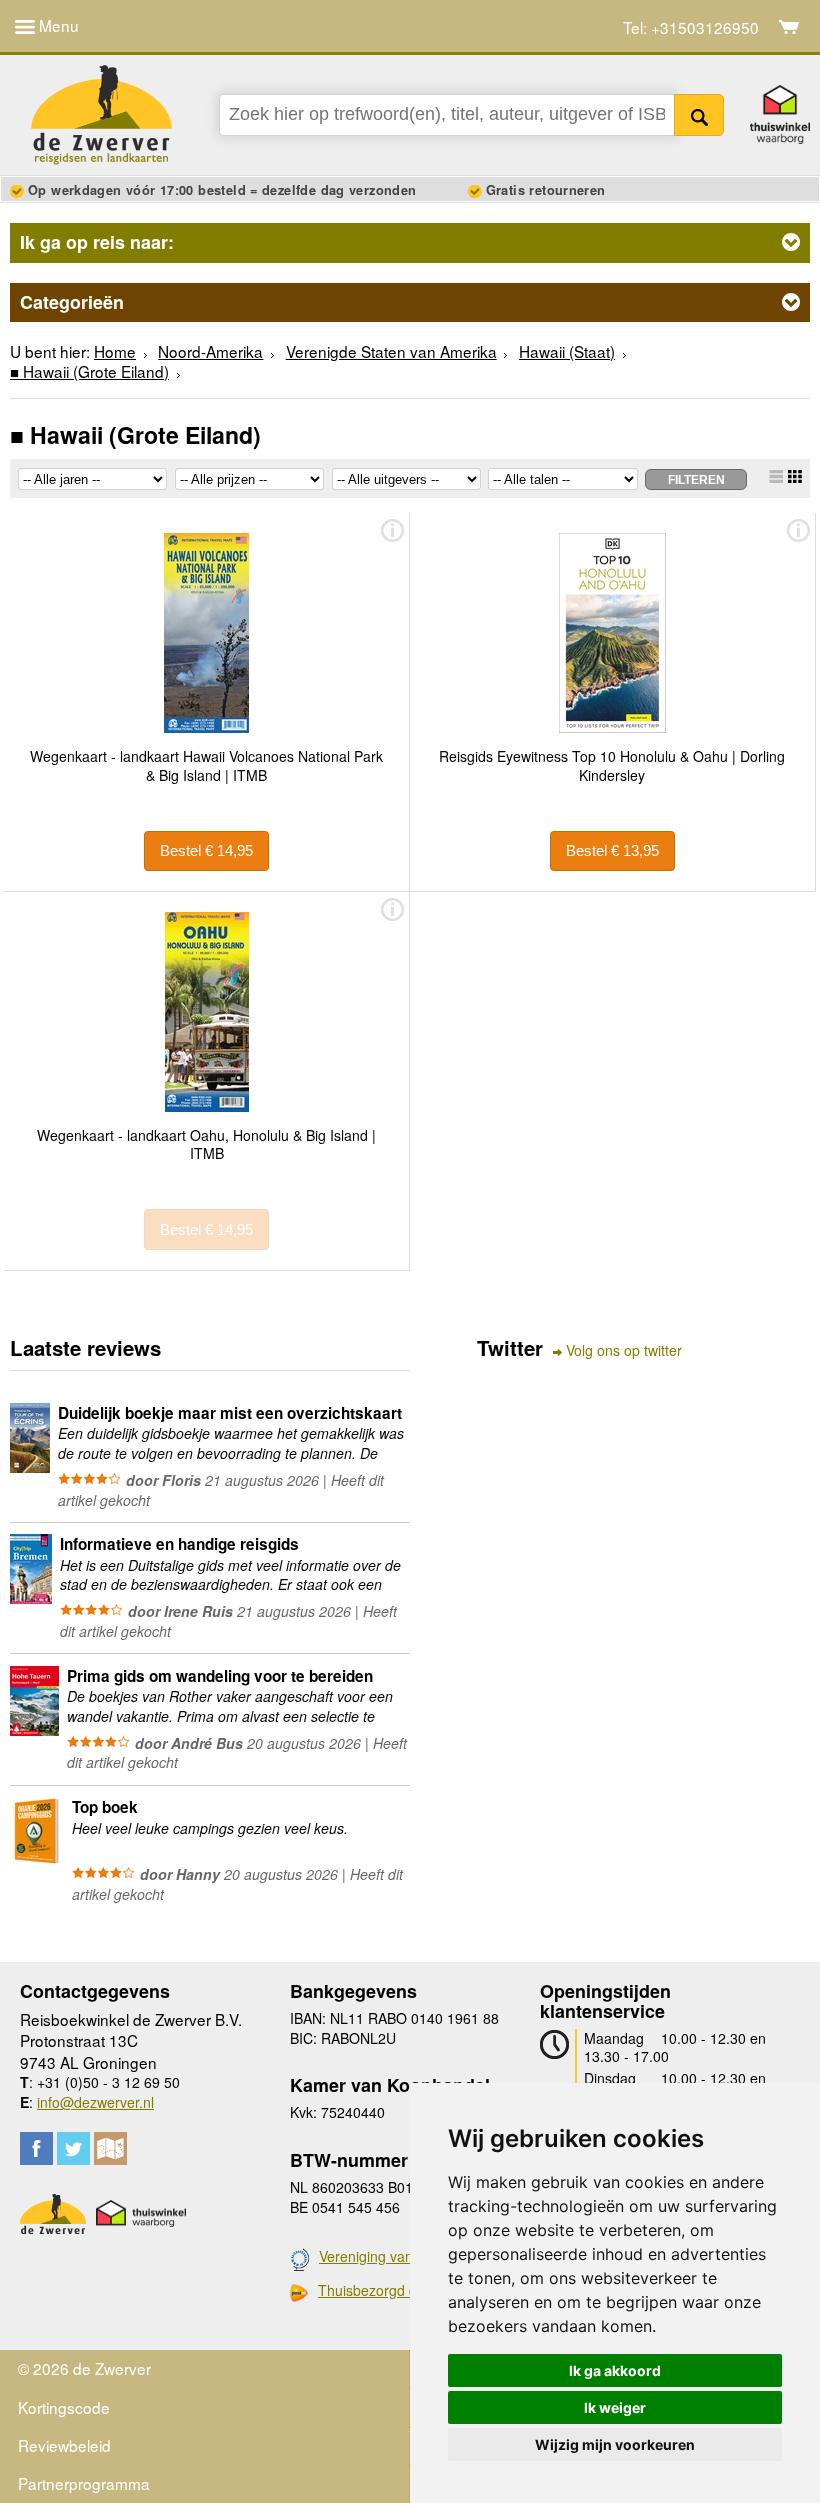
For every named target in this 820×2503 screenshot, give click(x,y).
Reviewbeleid (64, 2445)
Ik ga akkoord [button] (615, 2370)
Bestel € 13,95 (612, 850)
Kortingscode (64, 2407)
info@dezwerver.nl (95, 2102)
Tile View (795, 476)
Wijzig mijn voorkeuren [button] (615, 2444)
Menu (57, 25)
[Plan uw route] (110, 2148)
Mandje (789, 27)
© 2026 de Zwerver (84, 2368)
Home (115, 351)
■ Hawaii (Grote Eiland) (89, 371)
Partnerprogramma (84, 2483)
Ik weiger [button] (615, 2407)
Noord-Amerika (210, 351)
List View (776, 476)
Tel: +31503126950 (691, 27)
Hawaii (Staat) (567, 351)
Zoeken (699, 115)
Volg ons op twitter (624, 1350)
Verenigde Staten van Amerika (391, 351)
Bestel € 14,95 (206, 850)
